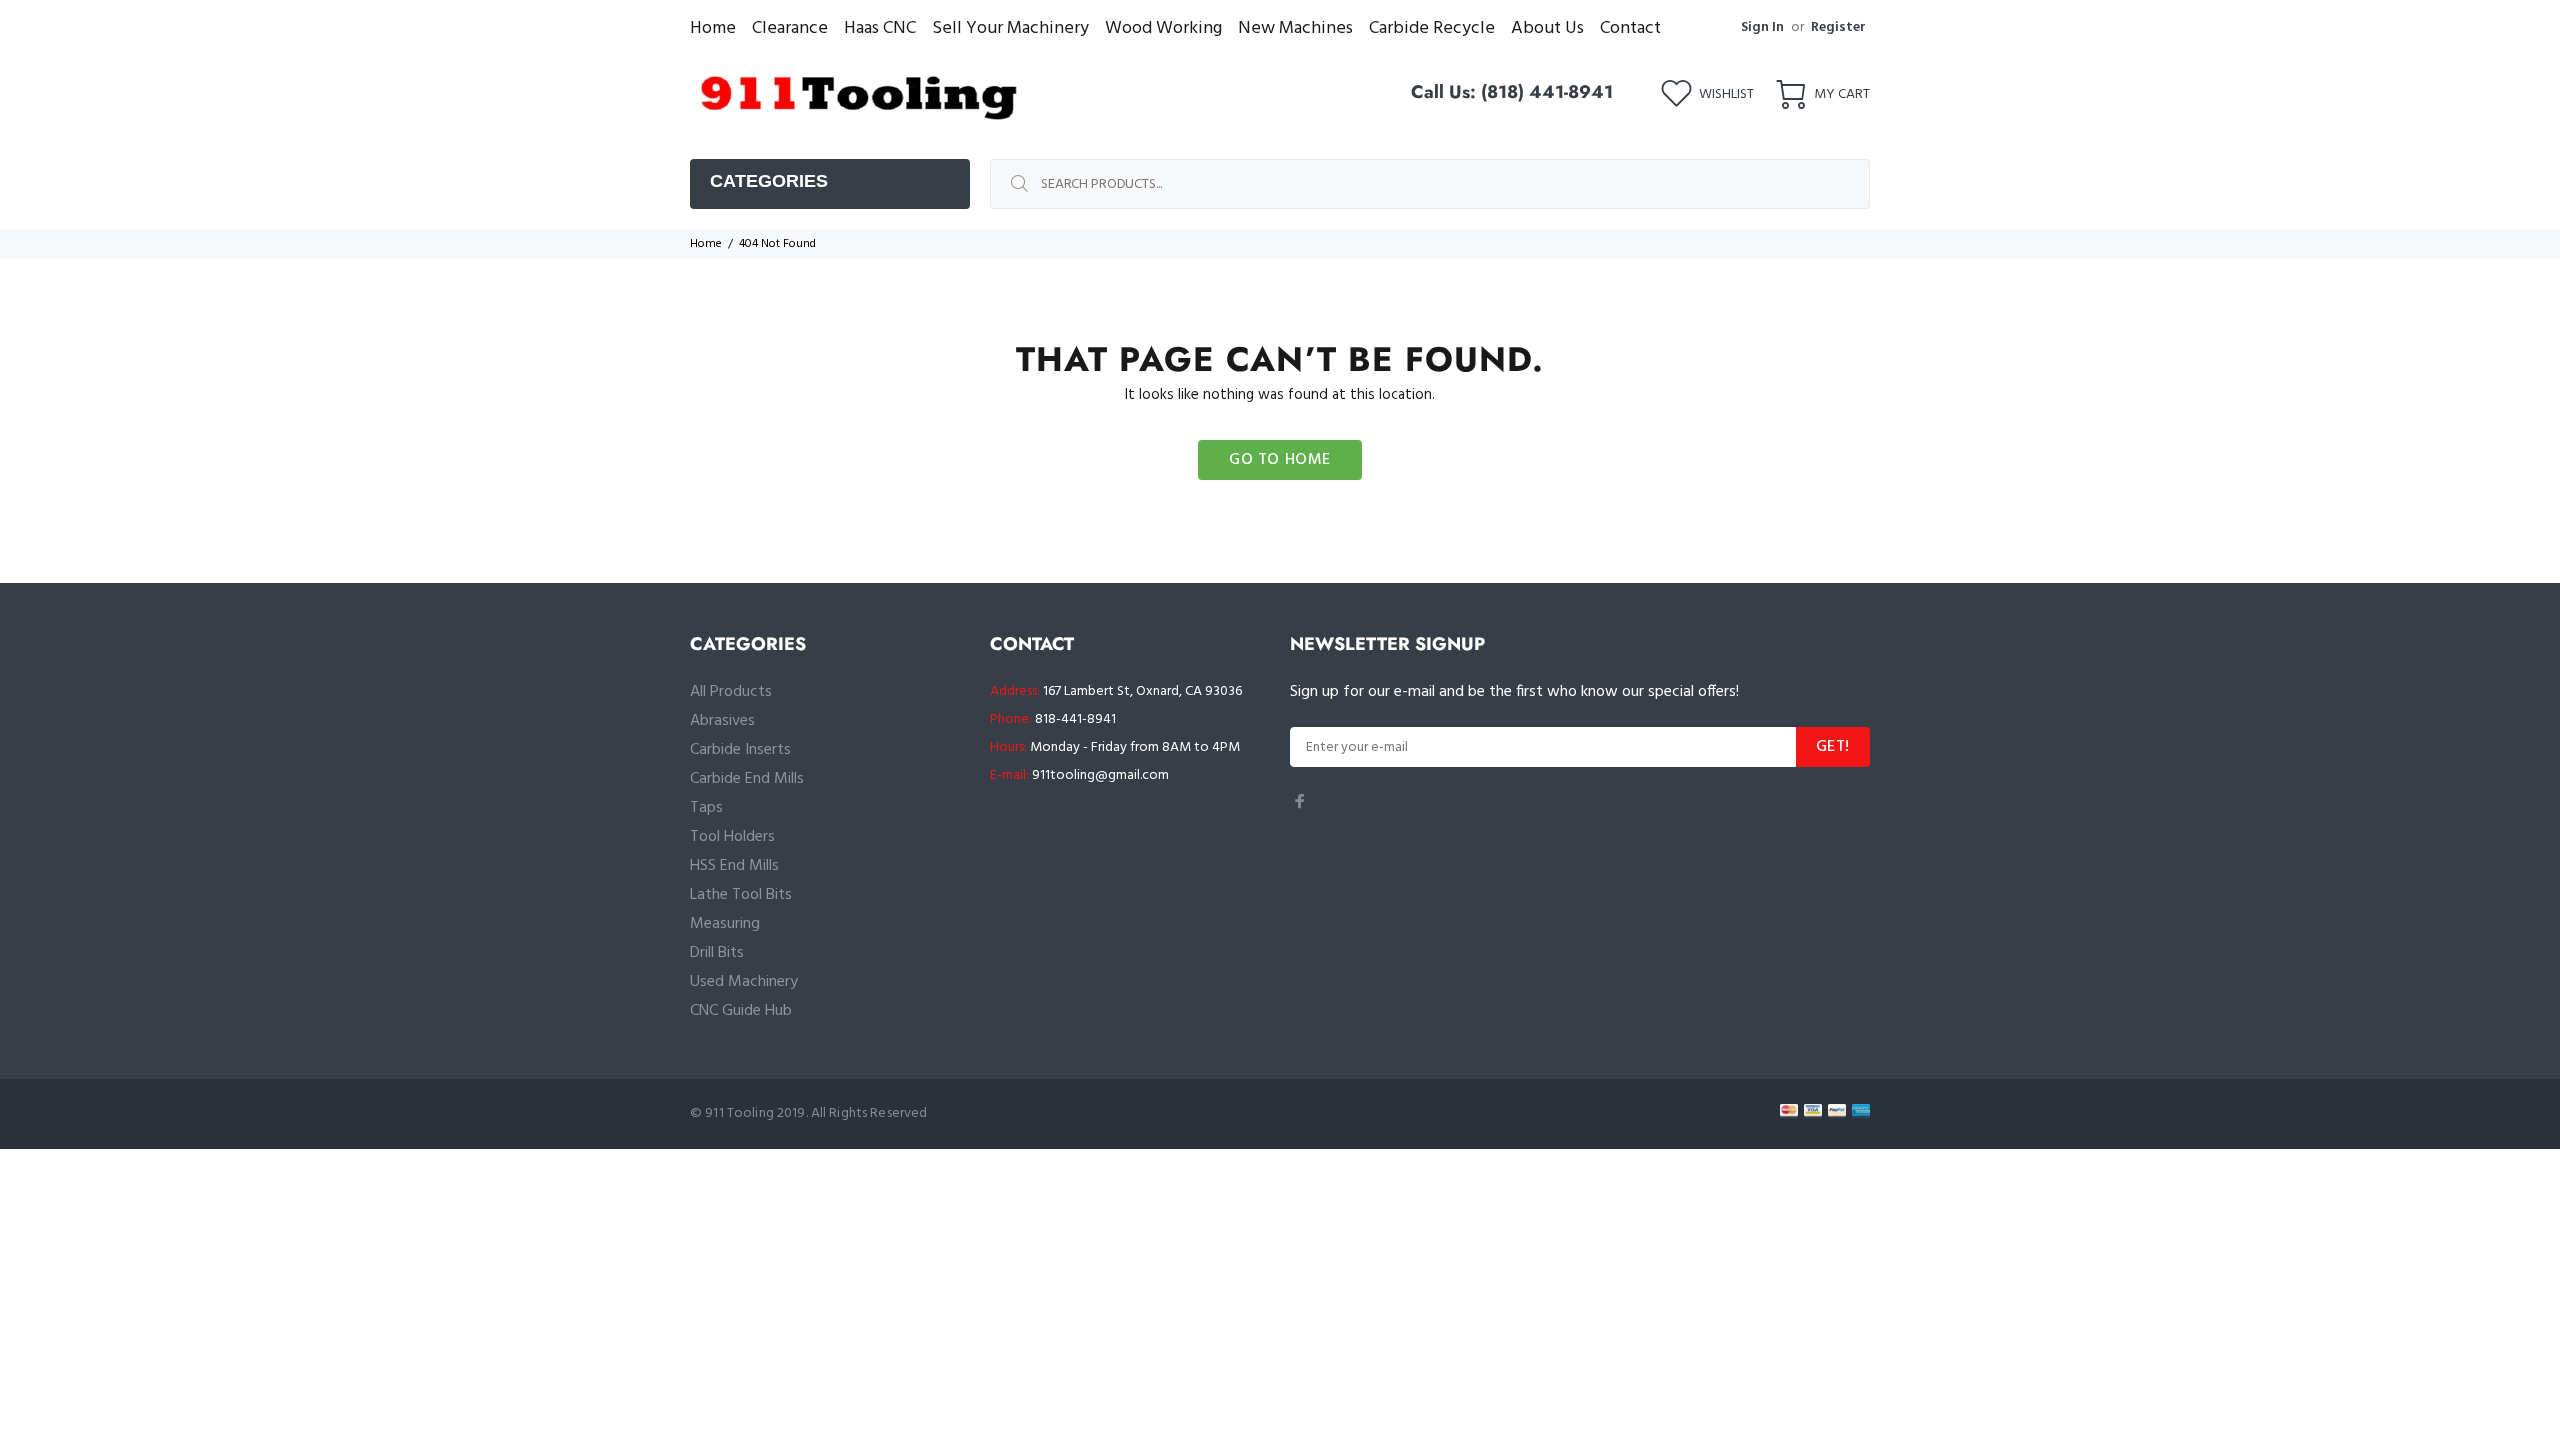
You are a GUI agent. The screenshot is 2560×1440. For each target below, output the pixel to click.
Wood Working (1163, 28)
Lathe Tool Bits (741, 895)
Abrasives (722, 721)
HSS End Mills (734, 866)
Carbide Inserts (740, 750)
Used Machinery (744, 982)
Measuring (725, 924)
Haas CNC (880, 28)
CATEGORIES (769, 181)
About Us (1547, 28)
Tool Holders (732, 837)
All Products (731, 692)
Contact (1630, 28)
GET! (1833, 747)
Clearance (790, 28)
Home (713, 28)
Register (1838, 27)
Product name (165, 1360)
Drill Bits (717, 953)
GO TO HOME (1280, 460)
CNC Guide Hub (741, 1011)
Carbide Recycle (1432, 28)
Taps (706, 808)
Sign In (1762, 27)
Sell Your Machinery (1010, 28)
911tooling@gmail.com (1100, 775)
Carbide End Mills (747, 779)
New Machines (1295, 28)
